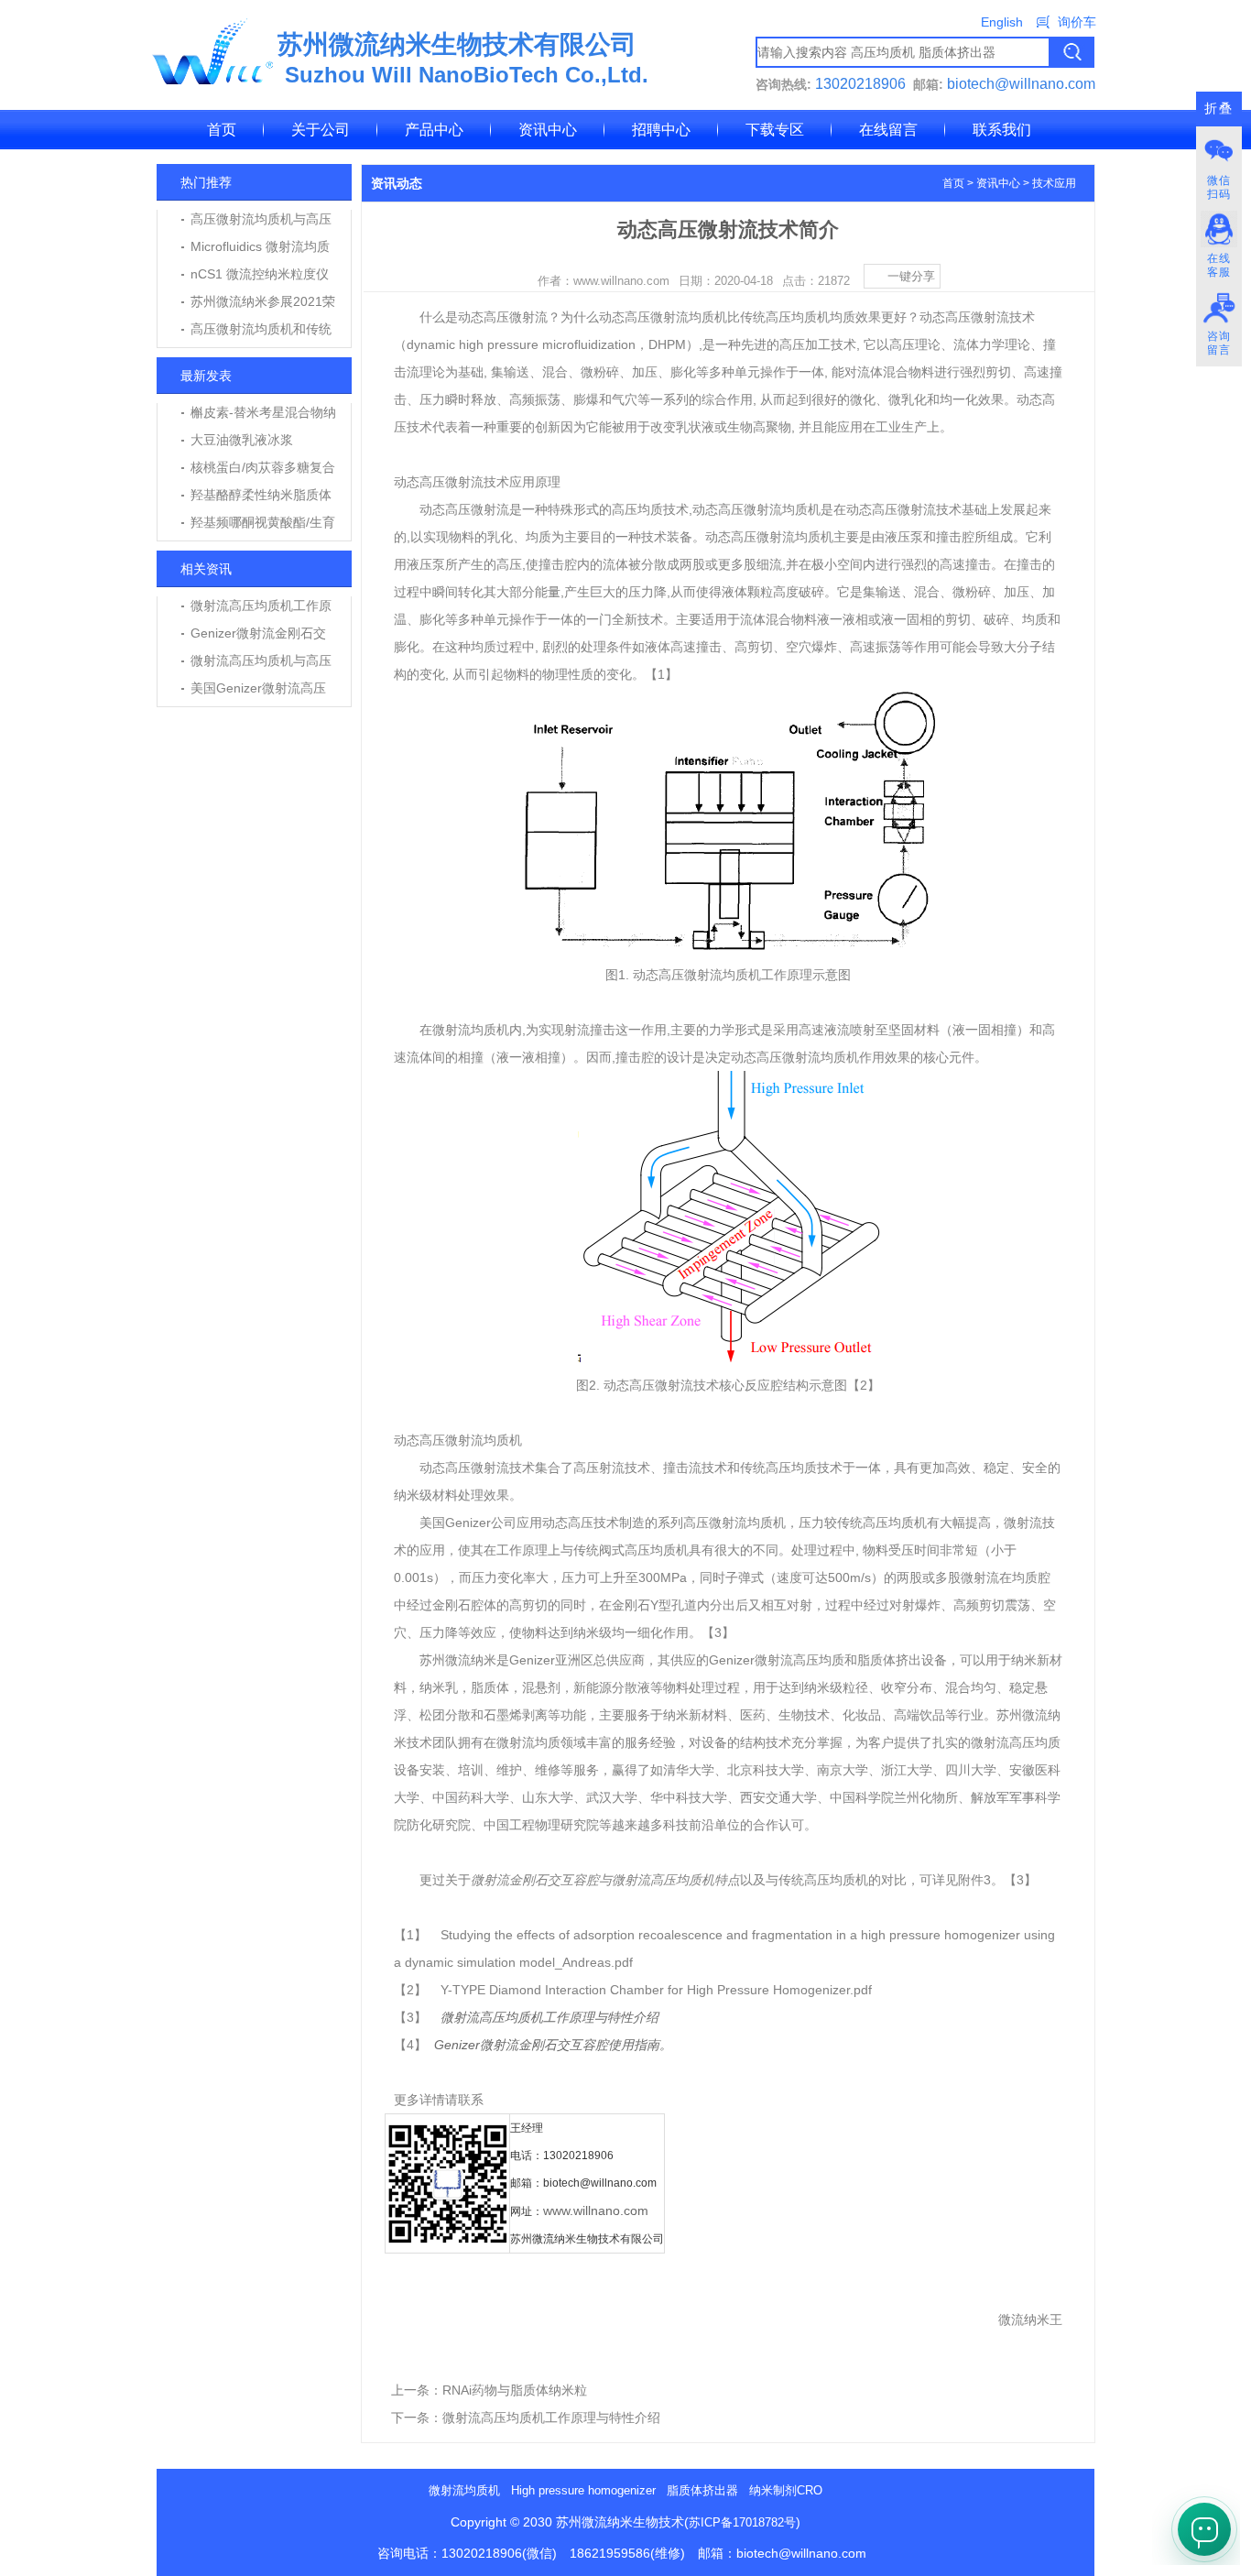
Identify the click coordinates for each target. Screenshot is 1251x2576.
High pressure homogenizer (583, 2490)
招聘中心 (661, 130)
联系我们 (1002, 130)
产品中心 (434, 130)
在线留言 (888, 130)
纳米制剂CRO (786, 2490)
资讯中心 (548, 130)
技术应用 (1054, 183)
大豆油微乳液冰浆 (242, 440)
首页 (222, 130)
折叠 (1219, 109)
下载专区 (775, 130)
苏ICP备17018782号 (742, 2522)
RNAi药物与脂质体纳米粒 (515, 2390)
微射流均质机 (464, 2490)
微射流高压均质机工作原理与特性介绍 (551, 2418)
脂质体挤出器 (702, 2490)
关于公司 (321, 130)
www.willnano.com (596, 2210)
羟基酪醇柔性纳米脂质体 (261, 495)
